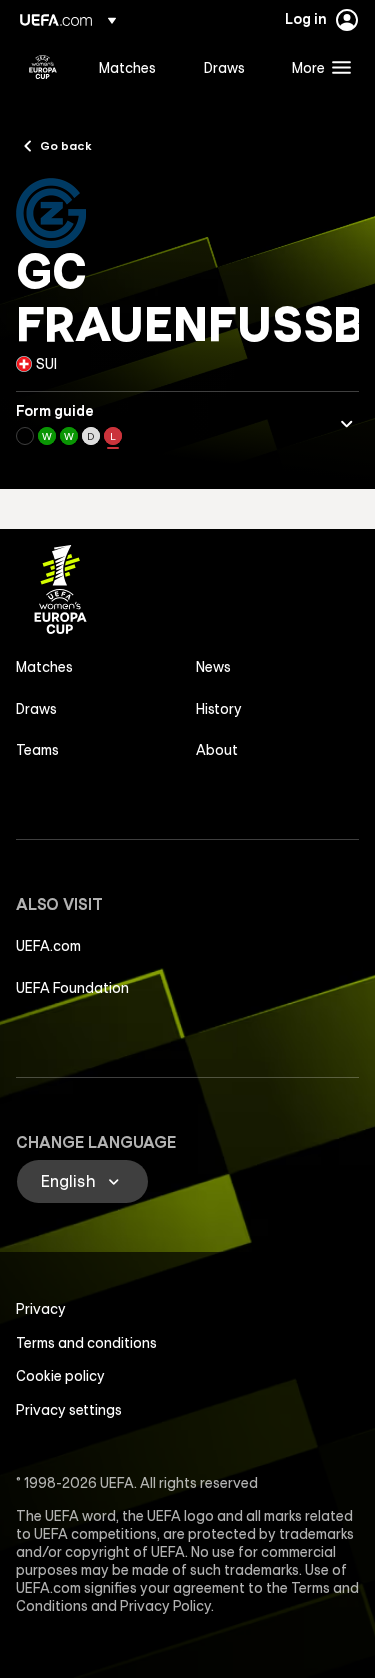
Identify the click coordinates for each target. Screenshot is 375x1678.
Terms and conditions (86, 1343)
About (217, 750)
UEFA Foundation (72, 988)
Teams (37, 750)
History (219, 709)
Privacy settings (69, 1410)
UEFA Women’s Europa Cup (43, 67)
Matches (44, 667)
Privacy (41, 1309)
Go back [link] (66, 145)
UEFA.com (48, 946)
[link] (127, 67)
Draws (36, 709)
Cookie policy (60, 1376)
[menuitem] (134, 67)
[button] (317, 67)
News (213, 667)
